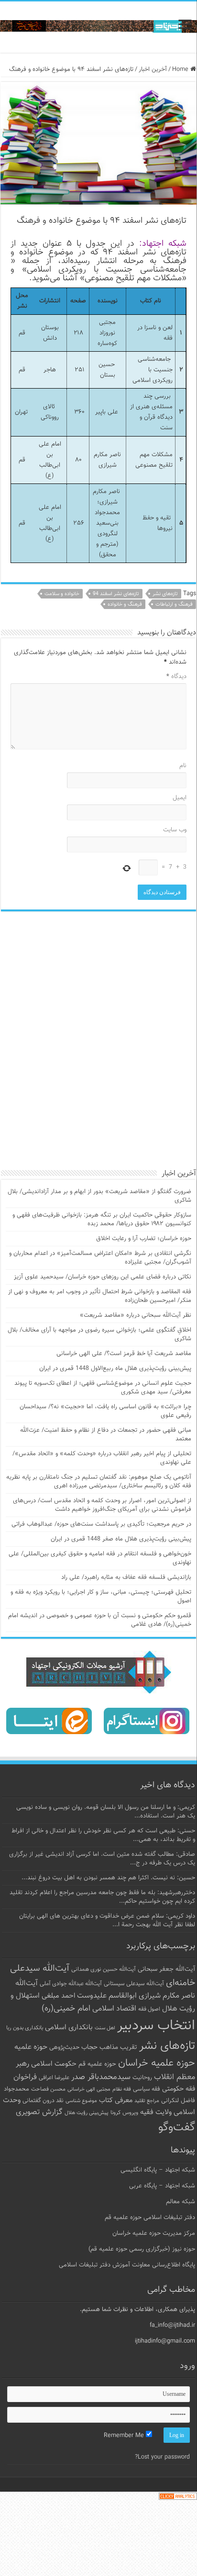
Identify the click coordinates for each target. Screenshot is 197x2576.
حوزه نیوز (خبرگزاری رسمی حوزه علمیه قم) (142, 2249)
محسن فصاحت (48, 2089)
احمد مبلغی (58, 1996)
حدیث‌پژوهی (64, 2047)
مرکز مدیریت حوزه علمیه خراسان (154, 2233)
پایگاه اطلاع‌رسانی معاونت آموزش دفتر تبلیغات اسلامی (127, 2265)
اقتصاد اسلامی (114, 2009)
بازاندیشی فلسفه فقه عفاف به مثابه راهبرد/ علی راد (126, 1577)
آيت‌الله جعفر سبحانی (166, 1969)
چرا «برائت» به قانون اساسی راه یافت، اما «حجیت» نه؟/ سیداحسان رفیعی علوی (105, 1411)
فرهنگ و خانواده (125, 604)
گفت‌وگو (177, 2127)
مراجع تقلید (147, 2101)
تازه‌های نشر (165, 594)
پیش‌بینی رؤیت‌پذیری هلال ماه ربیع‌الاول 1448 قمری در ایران (115, 1368)
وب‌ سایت (175, 830)
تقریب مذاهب (118, 2047)
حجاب (89, 2047)
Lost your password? (162, 2457)
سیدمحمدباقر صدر (101, 2077)
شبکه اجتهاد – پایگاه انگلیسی (158, 2170)
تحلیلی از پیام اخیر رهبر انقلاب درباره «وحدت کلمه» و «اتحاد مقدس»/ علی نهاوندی (102, 1458)
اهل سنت (105, 2028)
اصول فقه (149, 2009)
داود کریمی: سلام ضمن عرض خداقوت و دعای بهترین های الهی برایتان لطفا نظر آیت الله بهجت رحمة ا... (107, 1920)
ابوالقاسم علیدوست (107, 1996)
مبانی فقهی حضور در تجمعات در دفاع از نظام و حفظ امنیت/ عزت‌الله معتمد (106, 1435)
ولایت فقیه (156, 2112)
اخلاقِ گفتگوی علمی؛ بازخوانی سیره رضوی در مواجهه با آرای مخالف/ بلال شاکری (99, 1334)
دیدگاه (176, 677)
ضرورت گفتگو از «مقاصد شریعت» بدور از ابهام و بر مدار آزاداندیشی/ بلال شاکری (99, 1196)
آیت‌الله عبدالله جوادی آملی (71, 1984)
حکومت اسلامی (54, 2064)
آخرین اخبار (153, 69)
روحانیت (142, 2078)
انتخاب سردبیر (156, 2026)
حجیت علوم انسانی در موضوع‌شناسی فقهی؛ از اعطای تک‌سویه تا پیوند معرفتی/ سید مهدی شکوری (103, 1388)
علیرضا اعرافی (54, 2078)
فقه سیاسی (147, 2089)
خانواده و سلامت (62, 594)
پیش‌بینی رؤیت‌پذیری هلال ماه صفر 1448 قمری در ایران (121, 1539)
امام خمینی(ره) (66, 2008)
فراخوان (25, 2077)
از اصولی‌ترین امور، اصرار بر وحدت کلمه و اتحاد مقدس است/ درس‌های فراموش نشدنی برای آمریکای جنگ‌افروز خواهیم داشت (102, 1505)
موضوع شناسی (81, 2101)
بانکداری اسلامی (69, 2027)
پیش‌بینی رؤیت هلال (87, 2113)
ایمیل (180, 798)
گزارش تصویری (39, 2112)
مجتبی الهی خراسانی (89, 2089)
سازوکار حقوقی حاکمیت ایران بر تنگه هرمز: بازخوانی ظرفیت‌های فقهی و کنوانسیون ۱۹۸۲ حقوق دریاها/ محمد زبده (102, 1219)
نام (183, 766)
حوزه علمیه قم (97, 2064)
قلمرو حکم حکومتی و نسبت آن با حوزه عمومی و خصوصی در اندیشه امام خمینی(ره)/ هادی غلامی (100, 1620)
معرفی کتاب (116, 2100)
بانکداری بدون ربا (25, 2028)
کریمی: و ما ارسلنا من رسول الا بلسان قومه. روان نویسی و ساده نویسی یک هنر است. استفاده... (106, 1812)
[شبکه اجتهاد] (98, 27)
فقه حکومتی (179, 2089)
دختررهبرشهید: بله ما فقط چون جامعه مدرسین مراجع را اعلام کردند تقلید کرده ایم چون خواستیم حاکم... (102, 1897)
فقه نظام (122, 2089)
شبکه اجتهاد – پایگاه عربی (162, 2186)
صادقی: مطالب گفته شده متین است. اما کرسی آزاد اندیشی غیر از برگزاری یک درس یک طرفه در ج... (102, 1859)
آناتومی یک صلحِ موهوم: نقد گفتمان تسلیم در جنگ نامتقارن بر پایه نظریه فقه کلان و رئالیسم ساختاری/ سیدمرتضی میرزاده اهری (99, 1482)
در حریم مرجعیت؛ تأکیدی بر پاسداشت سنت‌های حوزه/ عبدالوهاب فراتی (101, 1524)
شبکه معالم (181, 2202)
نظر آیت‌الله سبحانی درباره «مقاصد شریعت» (136, 1315)
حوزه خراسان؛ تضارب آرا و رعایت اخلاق (144, 1239)
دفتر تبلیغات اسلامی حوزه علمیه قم (150, 2218)
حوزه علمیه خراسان (157, 2063)
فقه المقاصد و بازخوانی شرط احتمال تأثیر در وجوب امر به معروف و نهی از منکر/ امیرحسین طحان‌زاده (100, 1296)
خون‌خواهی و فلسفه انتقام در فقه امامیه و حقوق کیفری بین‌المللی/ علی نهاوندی (100, 1558)
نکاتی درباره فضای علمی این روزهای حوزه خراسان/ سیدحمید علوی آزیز (103, 1277)
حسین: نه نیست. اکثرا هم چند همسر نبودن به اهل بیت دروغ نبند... (108, 1878)
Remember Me (125, 2436)
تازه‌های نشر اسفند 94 (116, 594)
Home (181, 69)
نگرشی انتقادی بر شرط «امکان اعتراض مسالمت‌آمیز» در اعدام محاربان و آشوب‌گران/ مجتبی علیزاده (100, 1258)
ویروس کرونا (124, 2113)
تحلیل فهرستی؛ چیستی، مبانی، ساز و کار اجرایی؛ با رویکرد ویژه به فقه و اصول (101, 1597)
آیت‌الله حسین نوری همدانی (104, 1970)
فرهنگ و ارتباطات (174, 604)
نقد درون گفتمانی (43, 2101)
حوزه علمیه (31, 2047)
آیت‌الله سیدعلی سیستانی (134, 1984)
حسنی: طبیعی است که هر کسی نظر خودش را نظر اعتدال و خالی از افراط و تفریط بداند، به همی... (103, 1835)
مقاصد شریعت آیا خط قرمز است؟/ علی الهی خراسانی (124, 1354)
